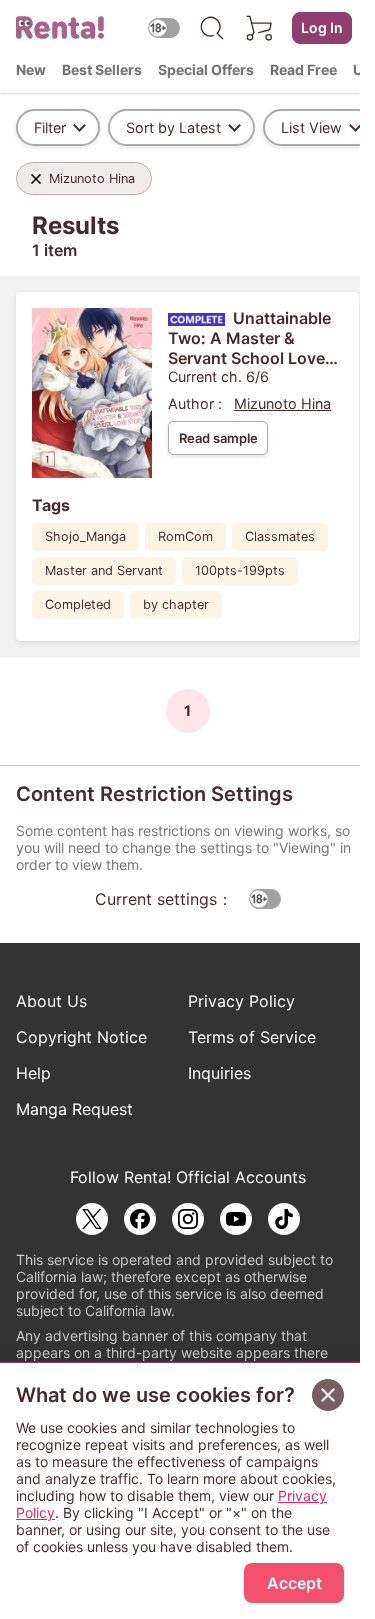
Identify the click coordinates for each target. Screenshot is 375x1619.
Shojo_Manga (85, 536)
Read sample (218, 438)
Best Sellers (102, 69)
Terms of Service (252, 1037)
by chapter (176, 604)
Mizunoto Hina (282, 403)
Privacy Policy (241, 1001)
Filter (50, 127)
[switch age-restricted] (164, 27)
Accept (294, 1583)
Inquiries (219, 1073)
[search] (212, 28)
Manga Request (74, 1109)
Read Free (303, 69)
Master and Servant (104, 570)
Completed (78, 604)
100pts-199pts (240, 570)
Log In (322, 27)
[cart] (260, 28)
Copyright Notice (81, 1037)
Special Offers (206, 69)
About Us (51, 1001)
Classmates (280, 536)
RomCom (185, 536)
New (31, 69)
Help (33, 1073)
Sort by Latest (173, 127)
